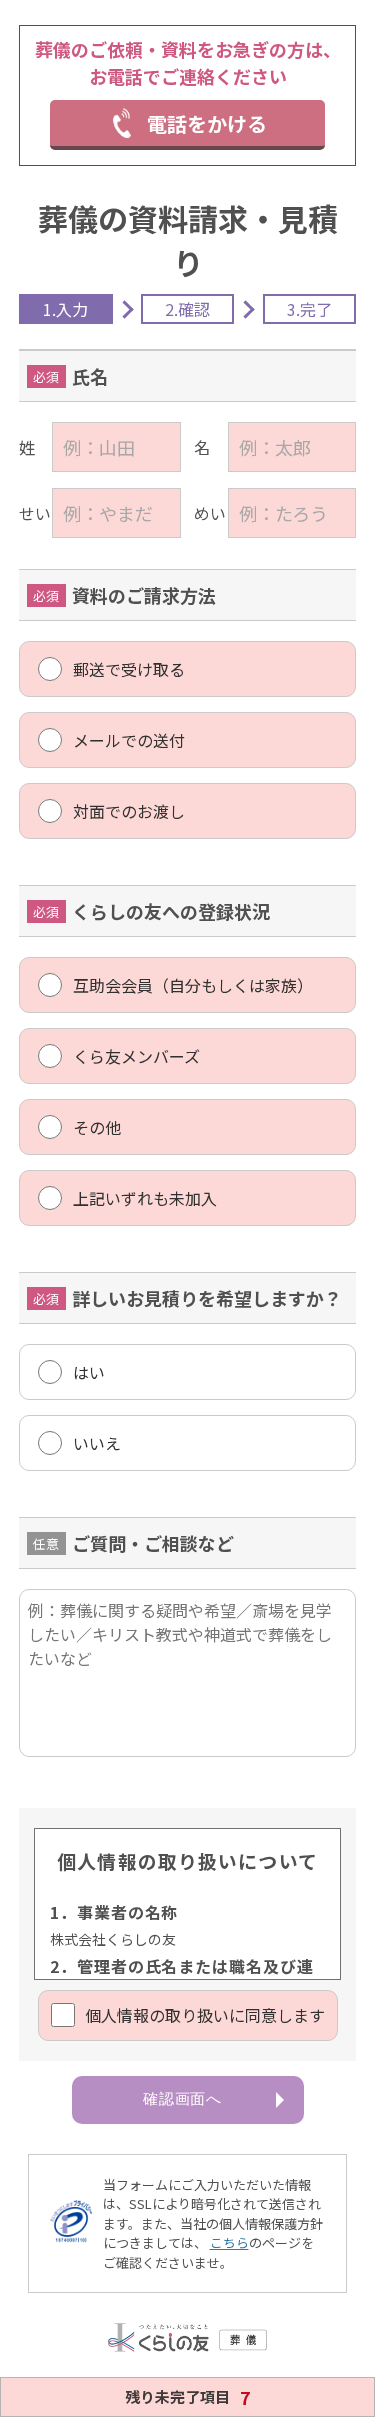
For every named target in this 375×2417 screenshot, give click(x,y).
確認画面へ (183, 2098)
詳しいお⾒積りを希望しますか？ (207, 1298)
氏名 (90, 376)
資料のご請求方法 (144, 595)
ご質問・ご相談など (153, 1543)
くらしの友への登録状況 (171, 911)
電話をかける (207, 123)
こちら (229, 2242)
